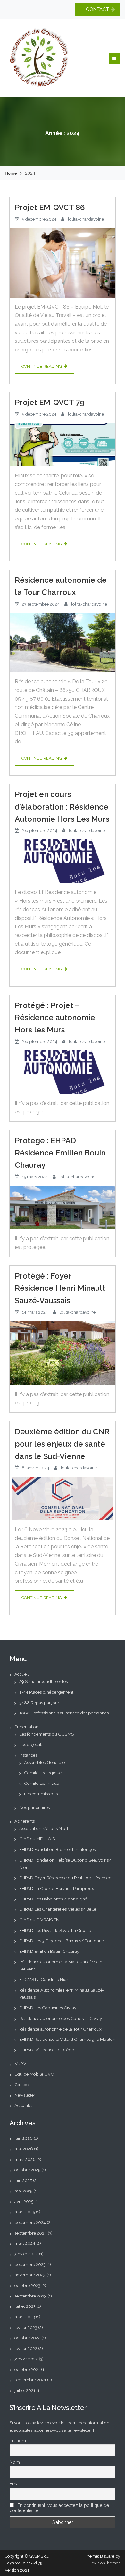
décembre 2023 (30, 2264)
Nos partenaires (34, 1807)
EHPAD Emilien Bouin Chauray (49, 1951)
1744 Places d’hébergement (46, 1692)
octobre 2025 (27, 2170)
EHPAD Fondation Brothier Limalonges (57, 1849)
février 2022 (26, 2348)
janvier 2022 (26, 2359)
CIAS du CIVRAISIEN (39, 1920)
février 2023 (26, 2327)
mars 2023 (25, 2317)
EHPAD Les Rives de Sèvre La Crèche (55, 1930)
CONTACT (97, 9)
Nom (15, 2462)
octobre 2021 (27, 2369)
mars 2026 (25, 2159)
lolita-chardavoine (86, 219)
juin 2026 (24, 2138)
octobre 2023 (27, 2285)
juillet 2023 (25, 2306)
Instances (28, 1755)
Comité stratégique (43, 1773)
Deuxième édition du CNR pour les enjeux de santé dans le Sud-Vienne (62, 1444)
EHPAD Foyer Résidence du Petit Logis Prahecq (65, 1878)
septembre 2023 (30, 2296)
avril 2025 (24, 2201)
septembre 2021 (30, 2380)
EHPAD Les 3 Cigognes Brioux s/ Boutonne (62, 1941)
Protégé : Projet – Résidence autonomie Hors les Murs (55, 1018)
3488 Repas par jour (39, 1703)
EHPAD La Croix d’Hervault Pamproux (57, 1888)
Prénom (18, 2441)
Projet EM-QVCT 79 (50, 402)
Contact (22, 2085)
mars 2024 (25, 2243)
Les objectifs (31, 1744)
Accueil (22, 1674)
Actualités (24, 2105)
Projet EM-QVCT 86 (50, 207)
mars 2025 (25, 2212)
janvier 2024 (26, 2254)
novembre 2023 (30, 2275)
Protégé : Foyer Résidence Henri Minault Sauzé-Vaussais (60, 1288)
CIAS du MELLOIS (37, 1839)
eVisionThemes (106, 2563)
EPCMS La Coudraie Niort (44, 1979)
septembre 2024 (31, 2233)
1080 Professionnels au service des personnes (64, 1713)
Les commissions (41, 1794)
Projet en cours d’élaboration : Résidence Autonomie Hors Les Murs (62, 807)
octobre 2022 (27, 2338)
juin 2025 (23, 2180)
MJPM (21, 2064)
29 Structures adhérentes (43, 1681)
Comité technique (42, 1783)
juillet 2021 (25, 2390)
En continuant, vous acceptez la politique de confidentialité (59, 2508)
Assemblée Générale (44, 1762)
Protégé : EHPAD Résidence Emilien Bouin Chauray (60, 1153)
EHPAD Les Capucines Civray (48, 2008)
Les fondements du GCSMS (46, 1734)
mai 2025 (23, 2191)
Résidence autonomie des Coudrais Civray (61, 2018)
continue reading (42, 366)
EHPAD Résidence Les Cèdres (48, 2050)
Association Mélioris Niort (44, 1828)
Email (15, 2484)
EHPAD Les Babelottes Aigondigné (53, 1899)
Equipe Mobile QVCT (36, 2074)
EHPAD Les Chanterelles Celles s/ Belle (58, 1909)
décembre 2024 (30, 2222)
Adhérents (25, 1821)
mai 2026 (24, 2149)
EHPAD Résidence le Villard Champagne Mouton (67, 2039)
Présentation (26, 1727)
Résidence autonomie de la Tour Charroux (61, 586)
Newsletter (25, 2095)
